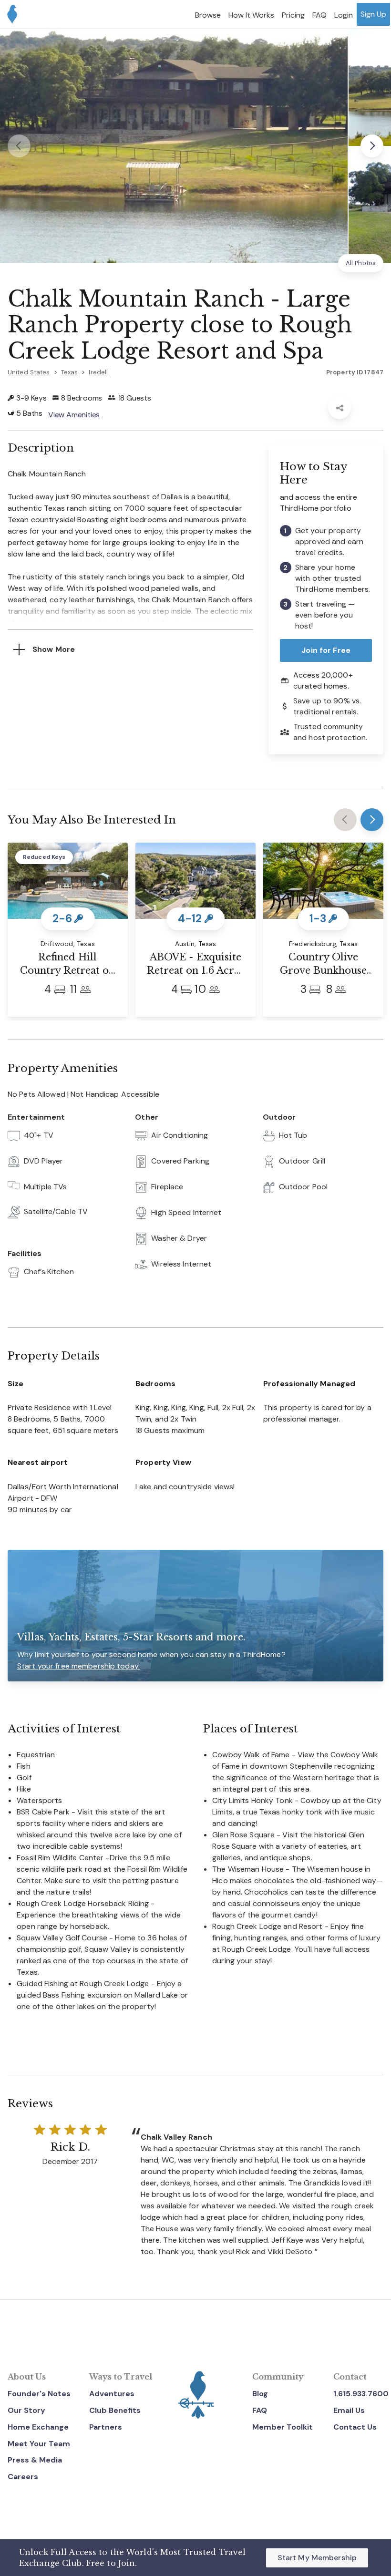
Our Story (26, 2410)
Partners (106, 2427)
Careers (23, 2477)
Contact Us (355, 2427)
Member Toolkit (283, 2427)
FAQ (260, 2410)
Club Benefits (115, 2410)
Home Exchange (38, 2427)
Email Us (349, 2410)
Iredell (98, 372)
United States (29, 372)
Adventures (112, 2394)
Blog (260, 2394)
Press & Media (35, 2460)
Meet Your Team (39, 2444)
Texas (70, 372)
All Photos (361, 263)
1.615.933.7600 (361, 2394)
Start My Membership (317, 2558)
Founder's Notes (39, 2394)
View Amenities (74, 415)
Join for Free (326, 650)
